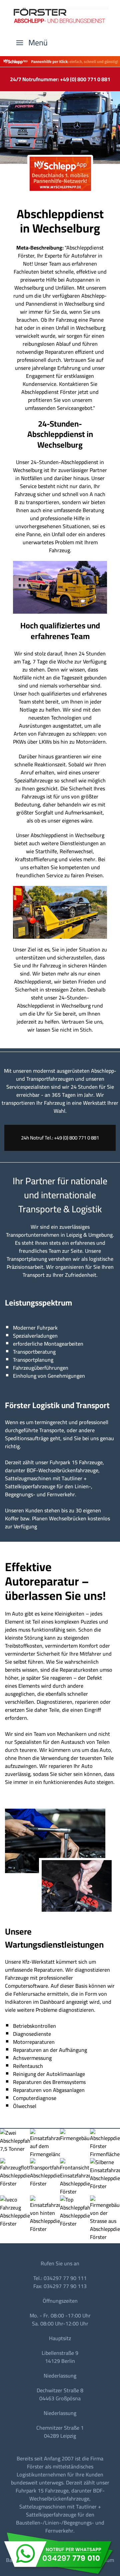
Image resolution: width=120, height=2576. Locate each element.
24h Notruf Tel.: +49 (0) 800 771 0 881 (60, 1138)
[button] (32, 43)
